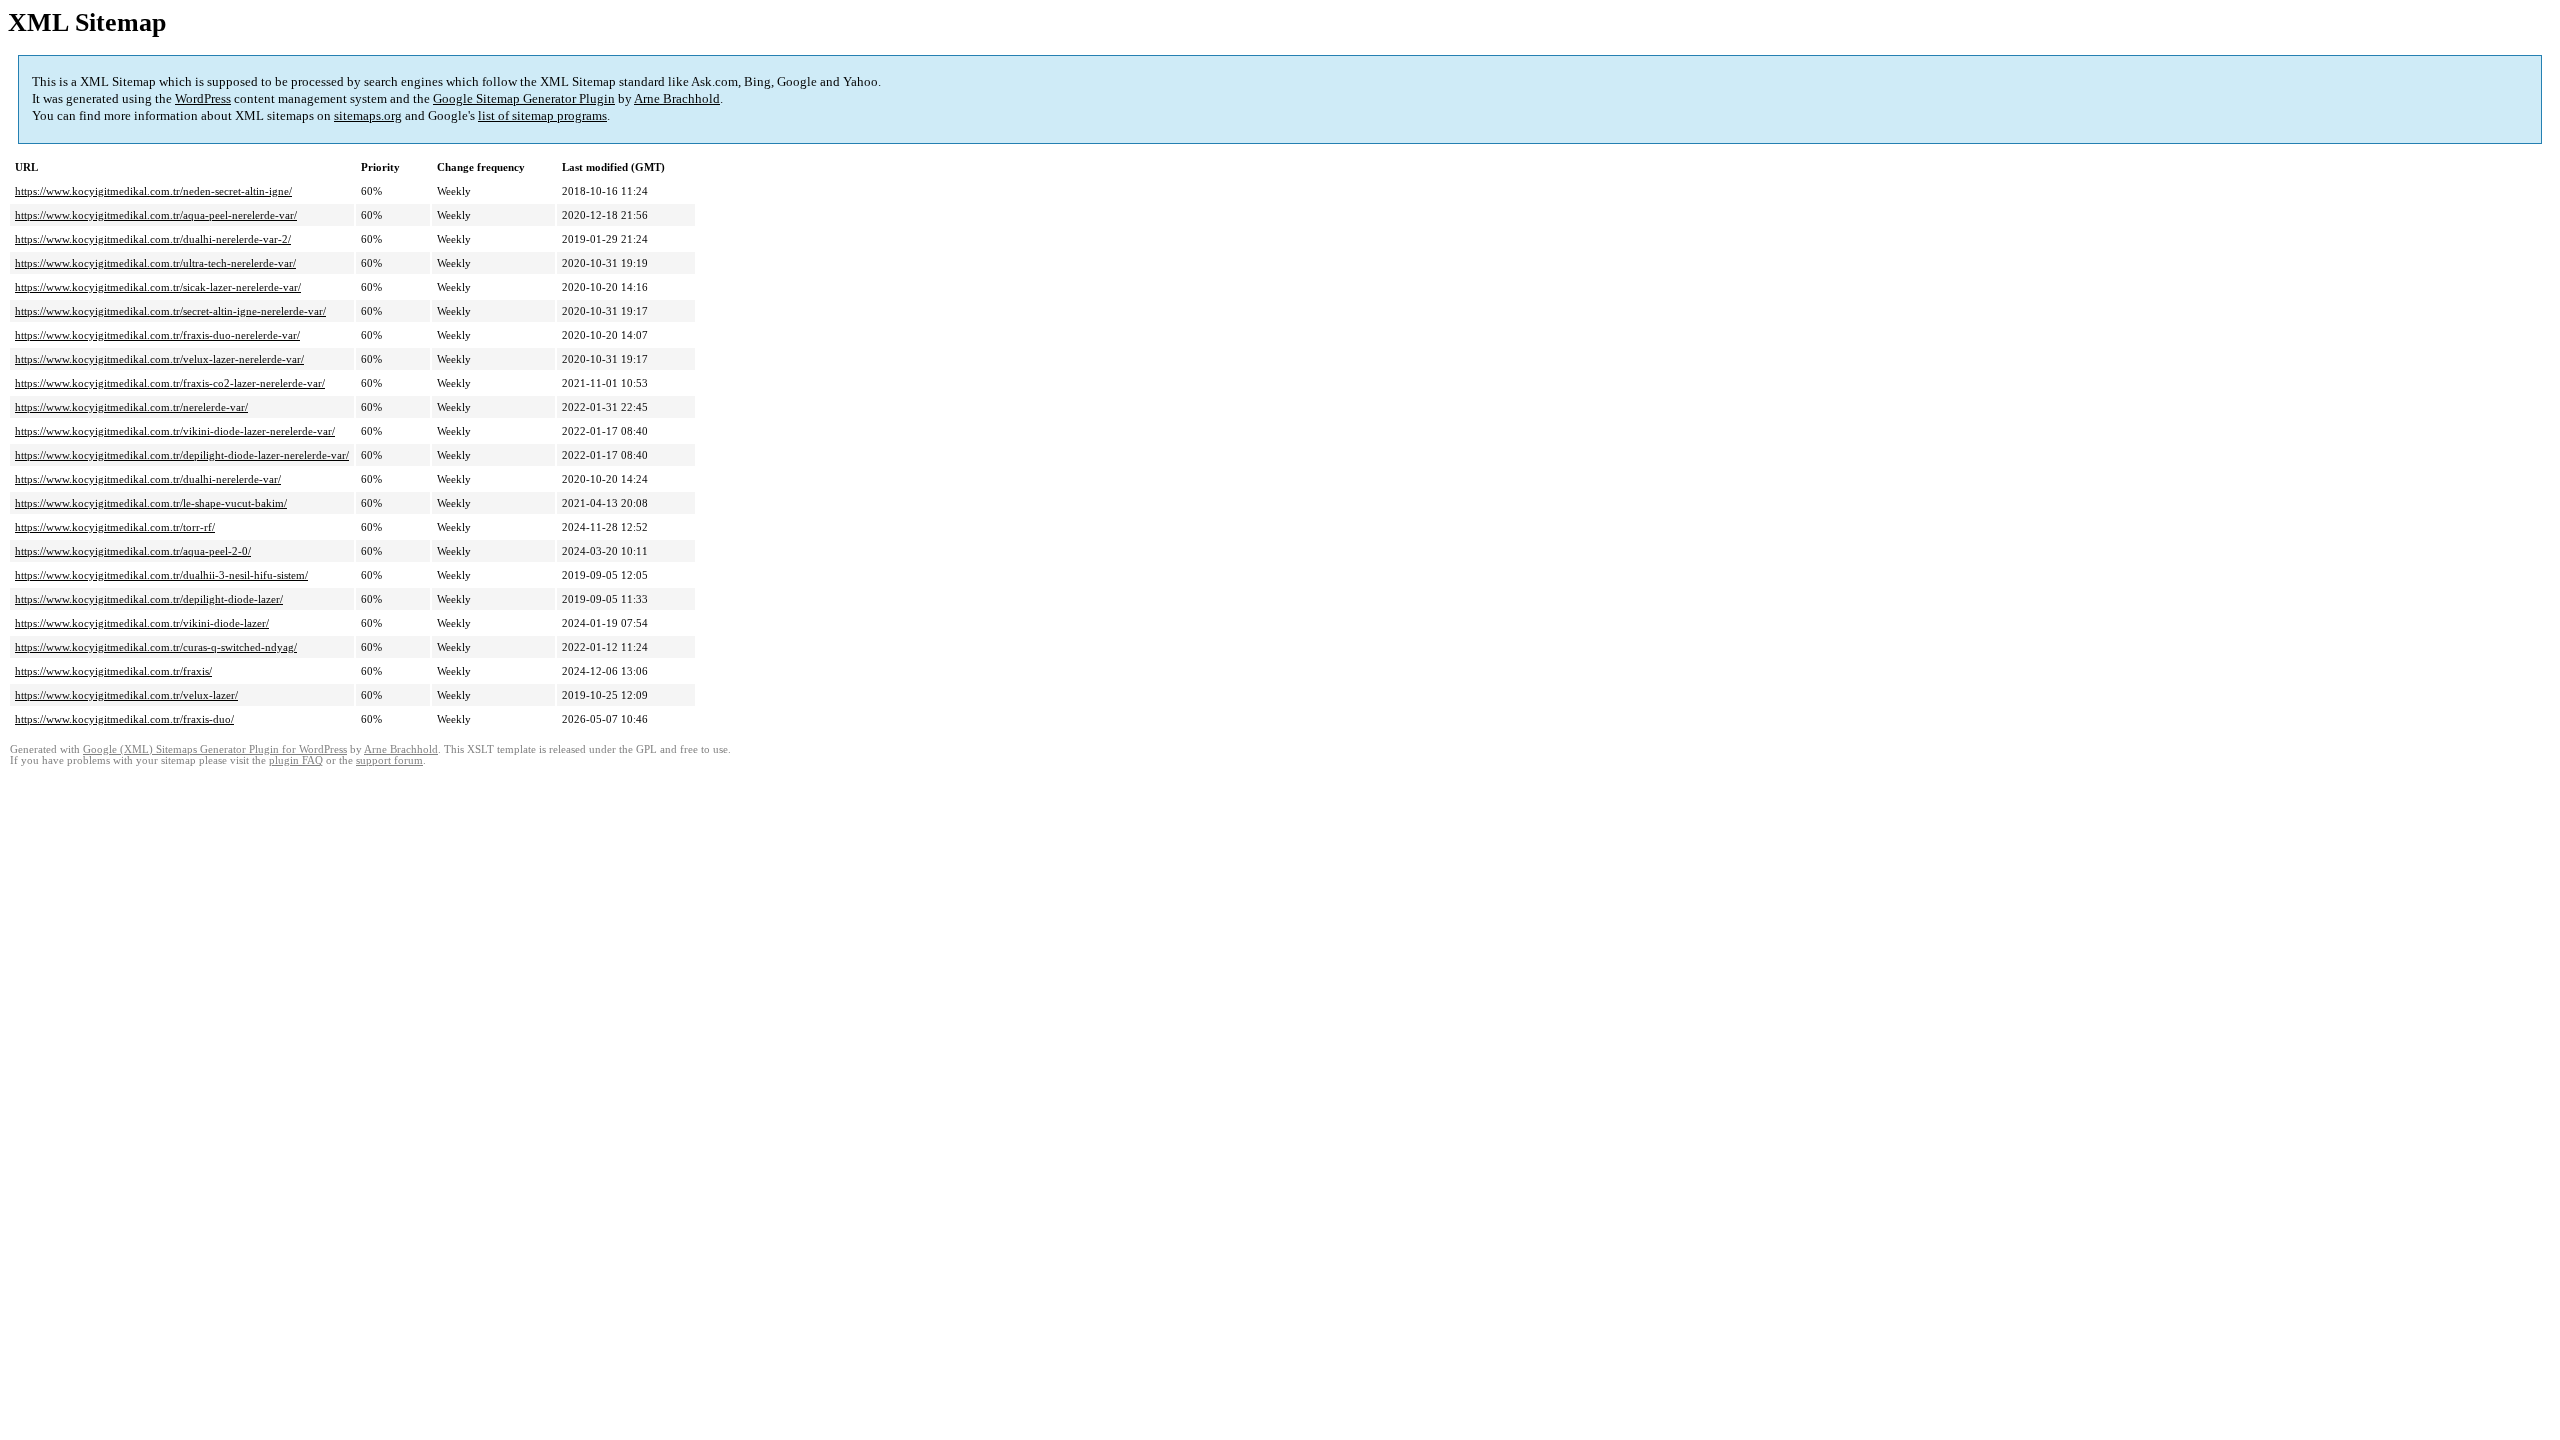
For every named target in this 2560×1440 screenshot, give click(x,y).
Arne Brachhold (677, 98)
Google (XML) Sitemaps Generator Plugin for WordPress (215, 749)
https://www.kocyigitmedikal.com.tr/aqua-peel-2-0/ (133, 551)
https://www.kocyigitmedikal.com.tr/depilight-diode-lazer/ (149, 599)
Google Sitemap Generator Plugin (524, 98)
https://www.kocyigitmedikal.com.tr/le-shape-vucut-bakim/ (151, 503)
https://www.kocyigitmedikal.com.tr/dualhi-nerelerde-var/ (148, 479)
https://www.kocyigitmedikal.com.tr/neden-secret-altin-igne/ (153, 191)
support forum (389, 760)
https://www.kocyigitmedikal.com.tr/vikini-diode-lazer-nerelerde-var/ (175, 431)
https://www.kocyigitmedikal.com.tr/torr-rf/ (115, 527)
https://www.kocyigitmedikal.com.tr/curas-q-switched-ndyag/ (156, 647)
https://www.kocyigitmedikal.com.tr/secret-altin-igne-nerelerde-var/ (170, 311)
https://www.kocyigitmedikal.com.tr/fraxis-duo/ (124, 719)
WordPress (203, 98)
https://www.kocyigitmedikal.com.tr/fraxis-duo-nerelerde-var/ (157, 335)
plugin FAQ (296, 760)
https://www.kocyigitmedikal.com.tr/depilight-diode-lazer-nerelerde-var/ (182, 455)
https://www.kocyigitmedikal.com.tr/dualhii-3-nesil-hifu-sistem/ (161, 575)
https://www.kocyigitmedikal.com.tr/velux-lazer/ (126, 695)
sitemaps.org (368, 115)
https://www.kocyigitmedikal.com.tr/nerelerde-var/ (131, 407)
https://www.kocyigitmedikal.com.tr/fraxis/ (113, 671)
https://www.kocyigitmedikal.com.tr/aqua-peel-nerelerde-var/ (156, 215)
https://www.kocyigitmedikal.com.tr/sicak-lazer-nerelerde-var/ (158, 287)
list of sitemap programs (542, 115)
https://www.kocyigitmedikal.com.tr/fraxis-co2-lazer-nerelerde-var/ (170, 383)
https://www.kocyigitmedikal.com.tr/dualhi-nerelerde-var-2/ (153, 239)
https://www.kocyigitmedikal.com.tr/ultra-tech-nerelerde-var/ (155, 263)
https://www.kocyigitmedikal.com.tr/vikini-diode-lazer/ (142, 623)
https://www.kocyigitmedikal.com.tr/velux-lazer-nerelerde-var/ (159, 359)
